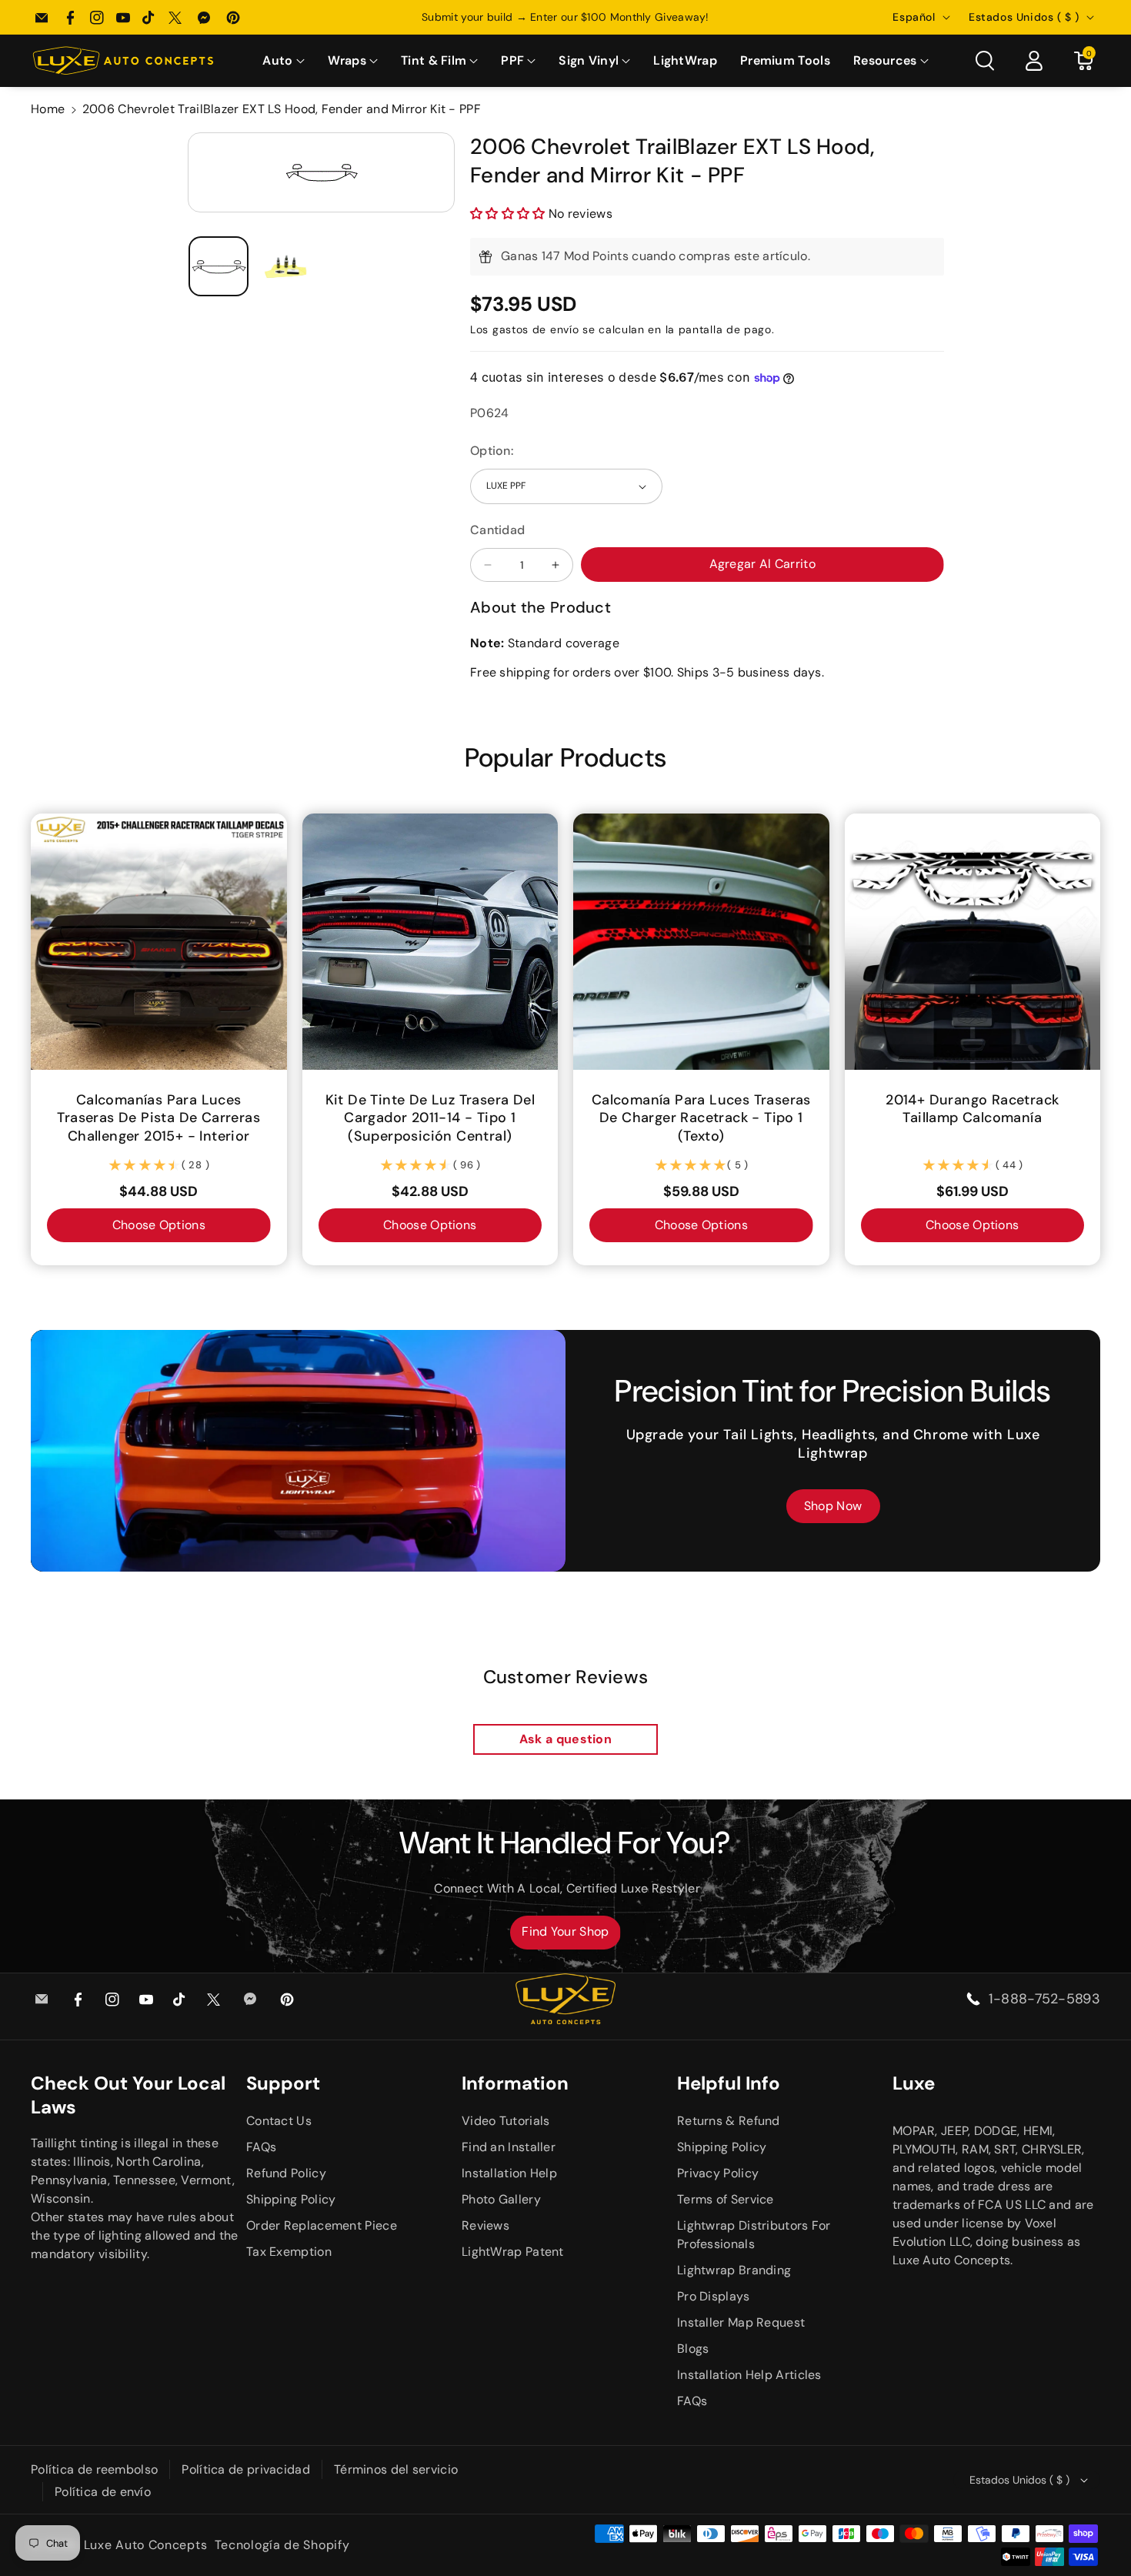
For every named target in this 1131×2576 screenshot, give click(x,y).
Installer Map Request (741, 2322)
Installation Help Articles (749, 2375)
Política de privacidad (246, 2469)
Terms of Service (726, 2199)
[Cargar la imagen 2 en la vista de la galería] (287, 267)
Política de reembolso (94, 2469)
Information (515, 2083)
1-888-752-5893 (1044, 1999)
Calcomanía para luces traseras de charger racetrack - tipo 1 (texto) (701, 1118)
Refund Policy (286, 2173)
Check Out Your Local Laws (128, 2095)
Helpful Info (729, 2083)
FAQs (261, 2147)
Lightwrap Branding (734, 2270)
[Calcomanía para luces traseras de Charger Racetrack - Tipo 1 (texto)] (701, 942)
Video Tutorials (506, 2121)
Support (283, 2083)
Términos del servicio (396, 2469)
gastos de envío (536, 329)
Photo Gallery (501, 2199)
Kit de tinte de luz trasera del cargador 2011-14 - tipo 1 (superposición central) (430, 1118)
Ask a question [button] (565, 1739)
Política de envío (103, 2492)
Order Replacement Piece (322, 2225)
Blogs (693, 2349)
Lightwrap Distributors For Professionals (754, 2235)
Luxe (914, 2083)
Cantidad (497, 530)
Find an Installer (509, 2147)
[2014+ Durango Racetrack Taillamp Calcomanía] (973, 942)
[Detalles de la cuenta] (1034, 61)
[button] (283, 61)
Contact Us (279, 2121)
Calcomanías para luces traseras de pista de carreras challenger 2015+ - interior (158, 1118)
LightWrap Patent (513, 2252)
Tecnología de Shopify (282, 2545)
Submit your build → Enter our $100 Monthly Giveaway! (565, 17)
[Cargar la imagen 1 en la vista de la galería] (219, 267)
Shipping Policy (291, 2199)
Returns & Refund (729, 2121)
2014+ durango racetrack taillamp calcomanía (972, 1109)
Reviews (485, 2225)
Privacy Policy (718, 2173)
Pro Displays (714, 2296)
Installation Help (509, 2173)
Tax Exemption (289, 2252)
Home (48, 109)
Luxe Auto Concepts (146, 2545)
